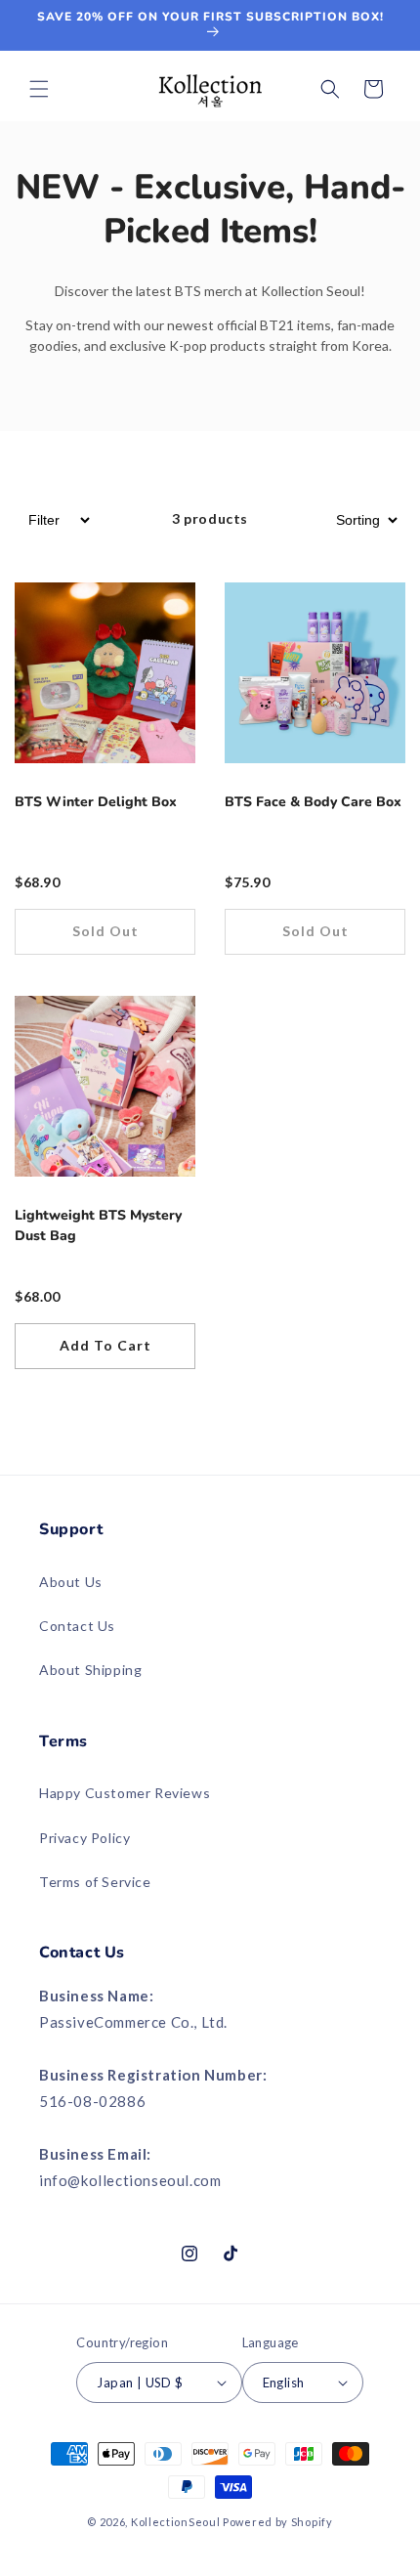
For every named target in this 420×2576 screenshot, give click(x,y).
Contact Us (77, 1626)
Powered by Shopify (278, 2522)
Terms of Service (95, 1882)
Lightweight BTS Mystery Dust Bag (98, 1225)
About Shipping (90, 1670)
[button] (39, 89)
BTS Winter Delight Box (96, 802)
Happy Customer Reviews (125, 1793)
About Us (71, 1582)
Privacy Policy (84, 1838)
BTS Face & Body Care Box (313, 802)
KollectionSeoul (176, 2522)
